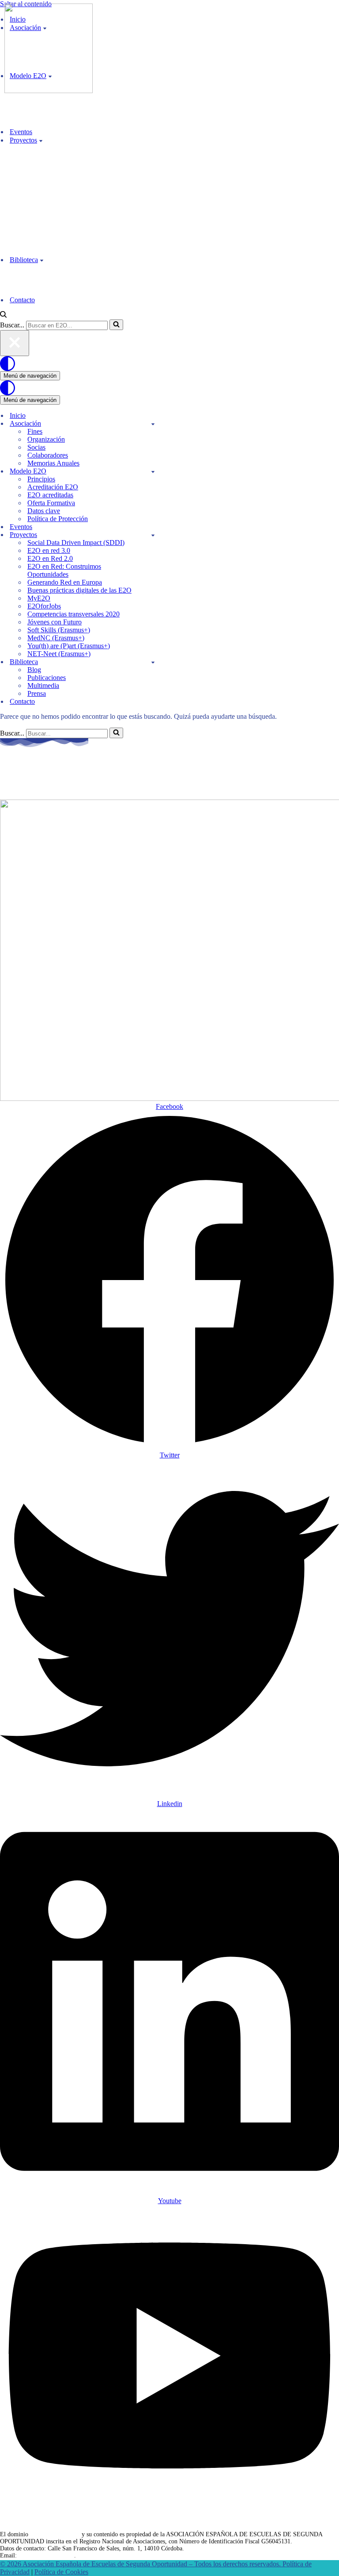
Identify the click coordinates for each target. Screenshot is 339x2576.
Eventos (21, 132)
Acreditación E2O (53, 487)
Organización (46, 439)
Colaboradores (48, 455)
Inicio (18, 415)
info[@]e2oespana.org (46, 2555)
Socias (36, 447)
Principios (41, 479)
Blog (34, 670)
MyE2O (39, 598)
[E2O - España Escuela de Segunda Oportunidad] (49, 91)
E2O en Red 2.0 (50, 558)
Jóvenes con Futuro (55, 622)
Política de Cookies (61, 2572)
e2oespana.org (45, 775)
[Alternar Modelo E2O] (153, 471)
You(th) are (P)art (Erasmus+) (69, 646)
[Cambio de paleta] (169, 364)
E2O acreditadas (50, 495)
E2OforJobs (44, 606)
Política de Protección (58, 519)
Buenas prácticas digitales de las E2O (79, 590)
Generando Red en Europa (65, 582)
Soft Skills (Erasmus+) (59, 630)
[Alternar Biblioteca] (153, 662)
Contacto (22, 300)
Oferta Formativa (51, 503)
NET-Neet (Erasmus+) (59, 654)
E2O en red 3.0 (49, 550)
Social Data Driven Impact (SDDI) (76, 543)
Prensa (37, 693)
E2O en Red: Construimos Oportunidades (64, 570)
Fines (35, 431)
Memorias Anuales (53, 463)
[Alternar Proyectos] (153, 535)
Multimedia (43, 685)
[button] (41, 140)
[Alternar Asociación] (153, 424)
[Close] (15, 343)
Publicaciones (47, 678)
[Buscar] (3, 315)
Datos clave (44, 511)
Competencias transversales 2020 (73, 614)
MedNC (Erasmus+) (56, 638)
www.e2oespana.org (55, 2534)
